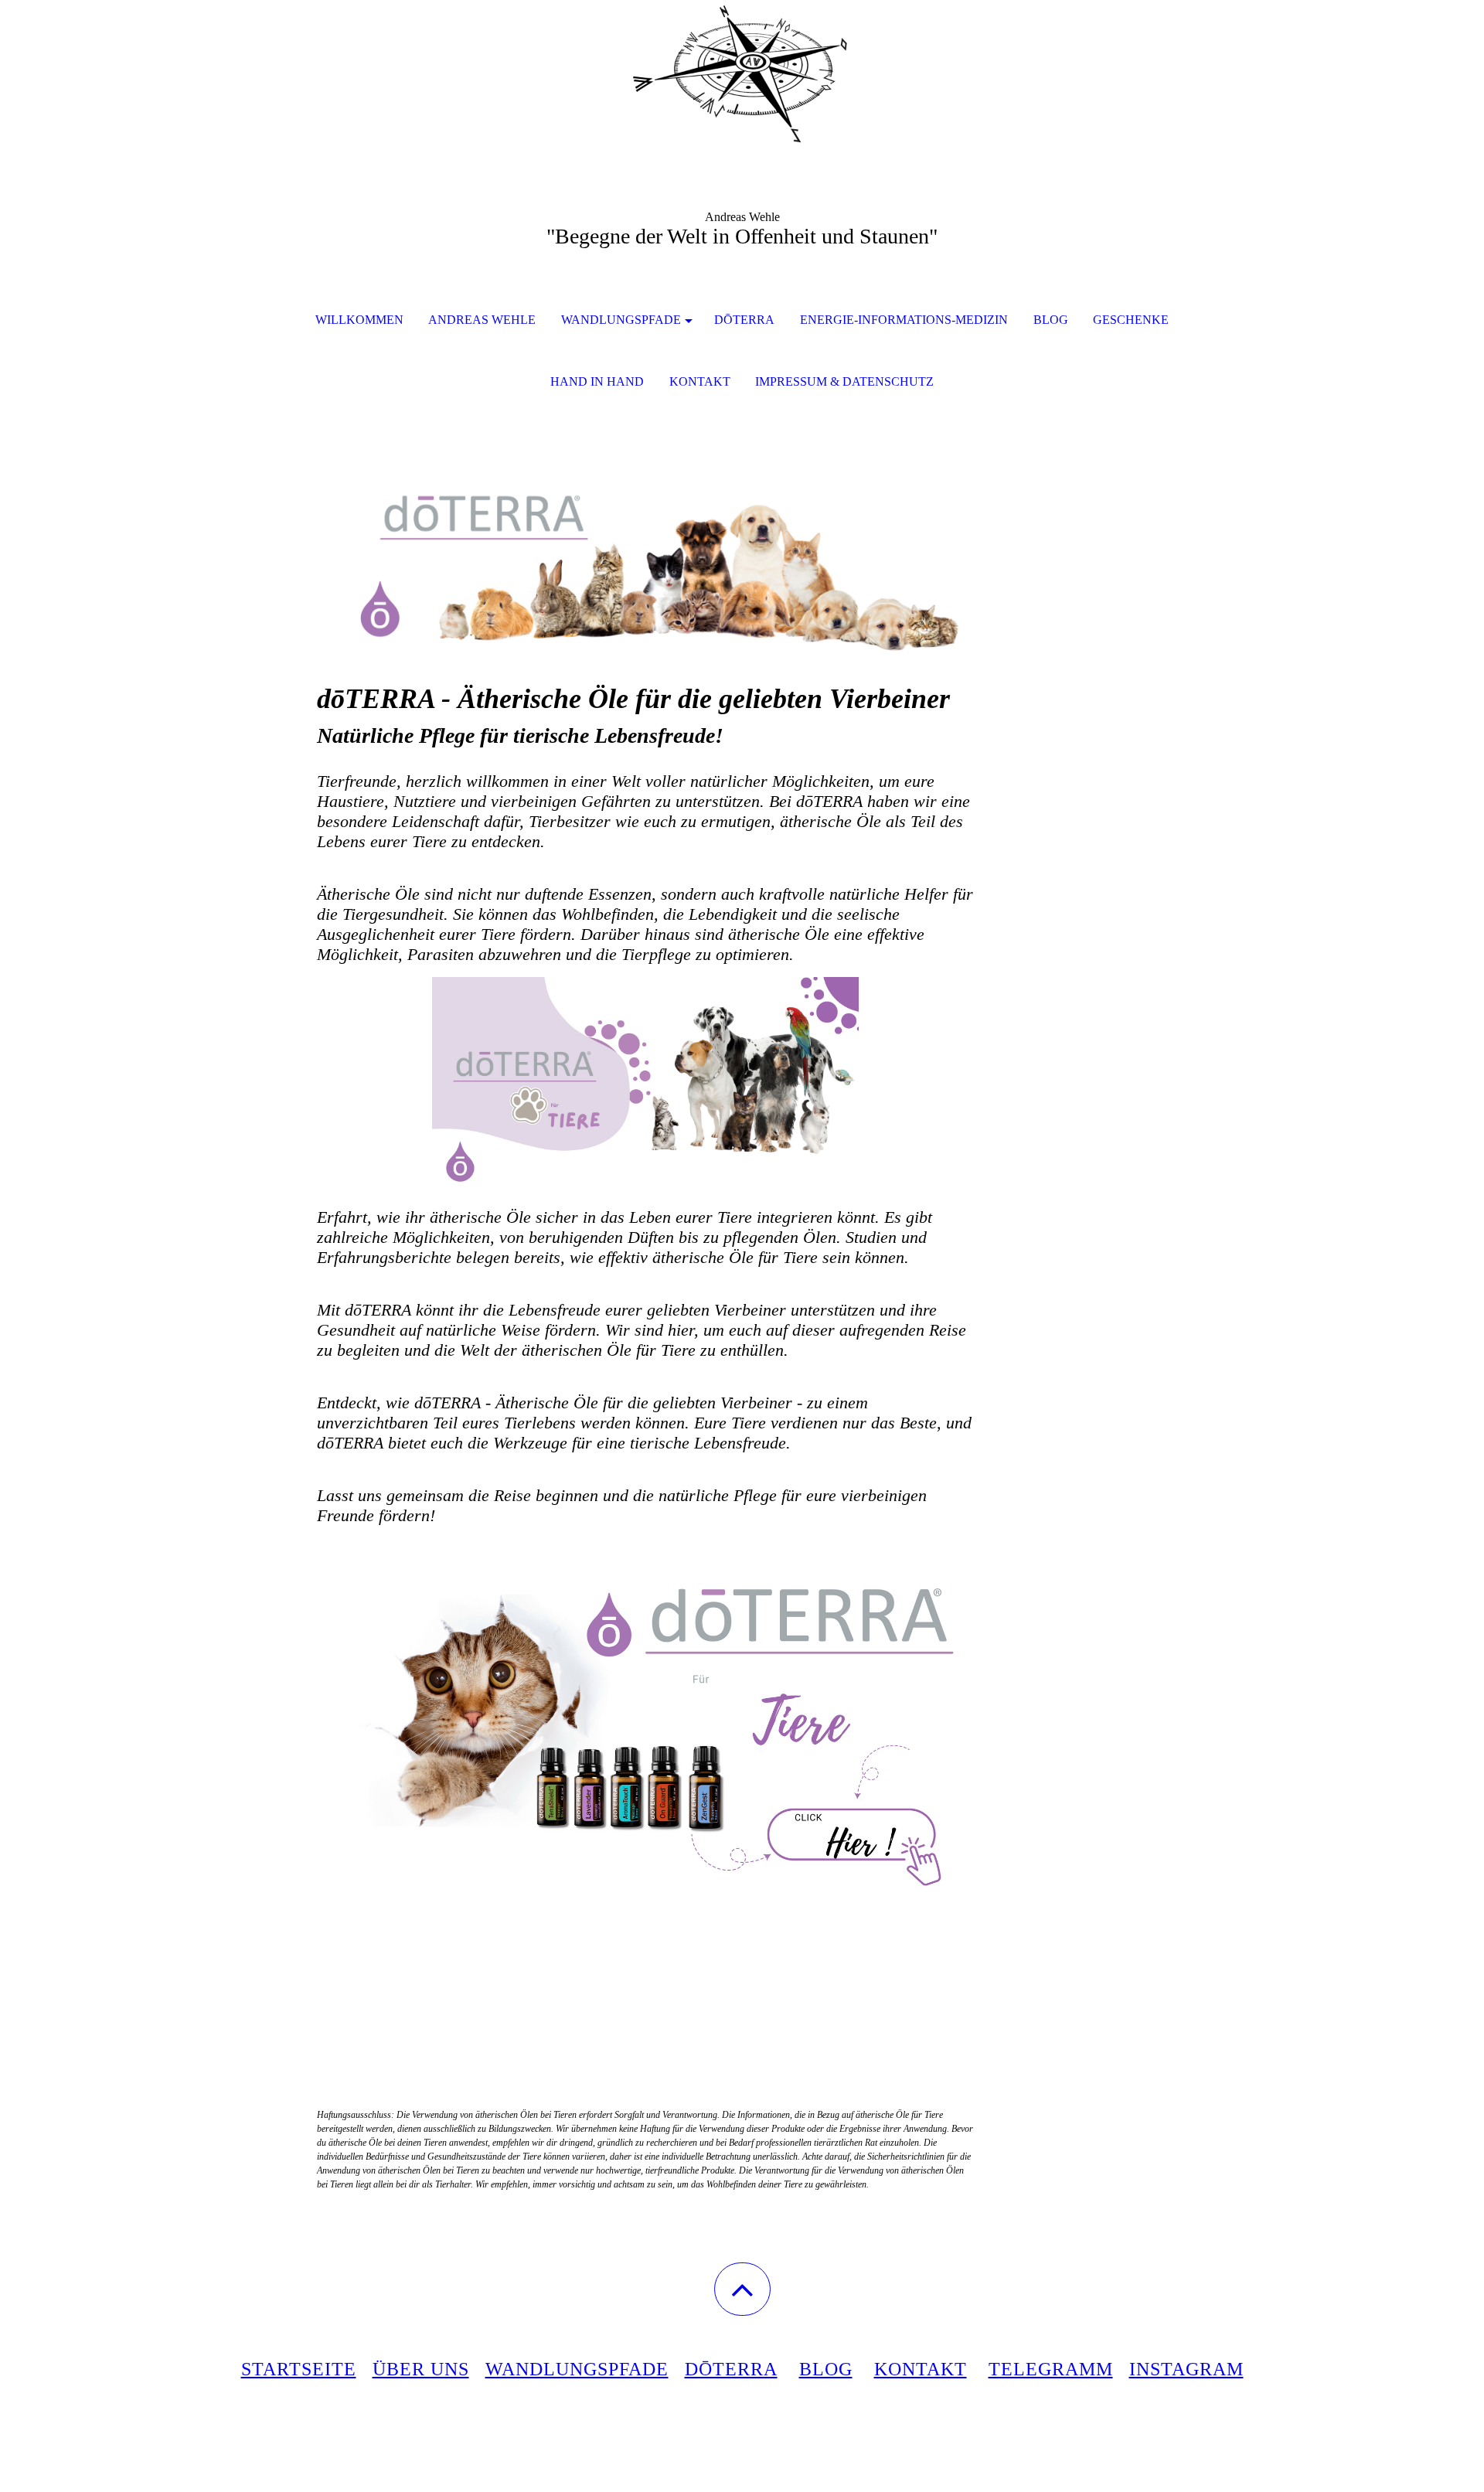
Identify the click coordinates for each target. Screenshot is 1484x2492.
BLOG (1051, 320)
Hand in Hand (597, 381)
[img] (742, 77)
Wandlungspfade (621, 320)
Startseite (299, 2369)
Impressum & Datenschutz (844, 381)
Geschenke (1131, 320)
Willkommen (359, 320)
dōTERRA (744, 320)
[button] (742, 2289)
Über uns (421, 2369)
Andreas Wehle (482, 320)
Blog (826, 2369)
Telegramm (1051, 2369)
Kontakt (700, 381)
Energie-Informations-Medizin (904, 320)
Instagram (1186, 2369)
